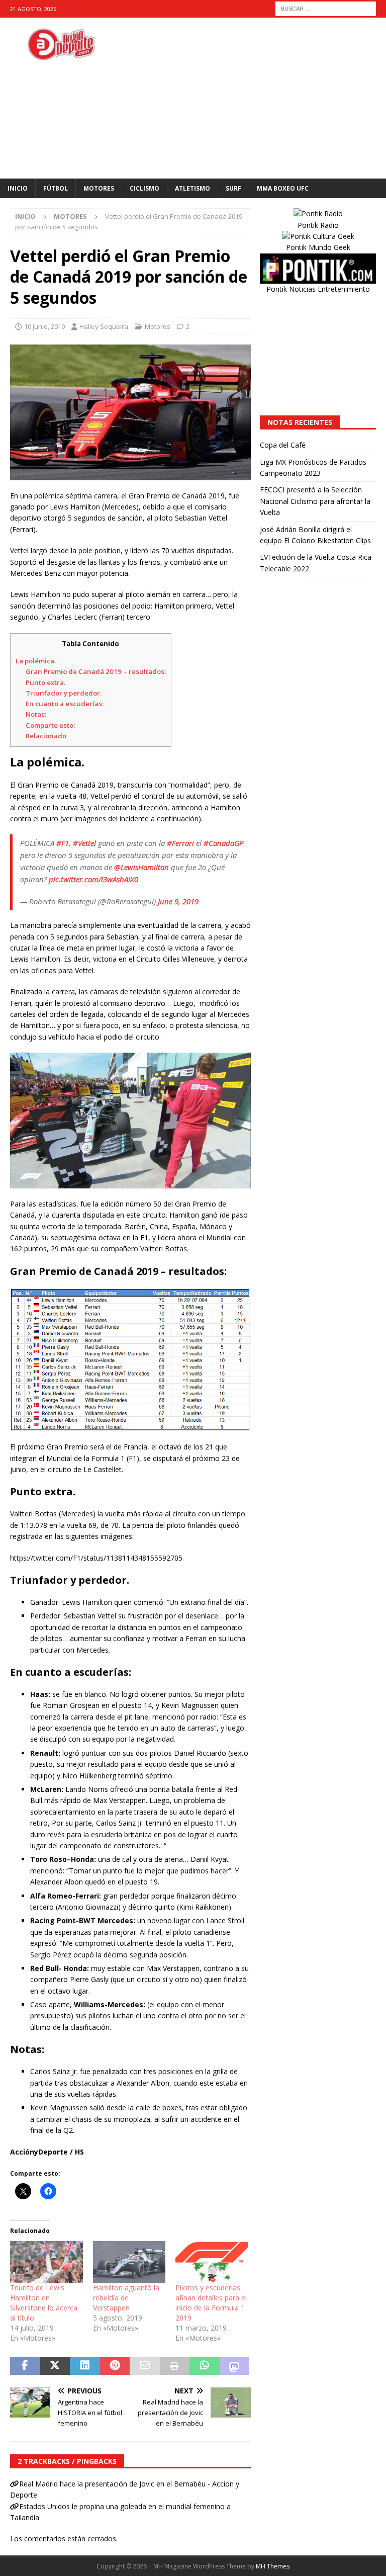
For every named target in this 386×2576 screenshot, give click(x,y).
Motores (99, 188)
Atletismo (192, 188)
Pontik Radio (318, 225)
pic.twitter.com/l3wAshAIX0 (93, 879)
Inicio (18, 188)
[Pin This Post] (115, 2366)
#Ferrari (180, 843)
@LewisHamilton (141, 867)
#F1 (63, 843)
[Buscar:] (326, 8)
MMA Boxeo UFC (283, 188)
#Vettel (84, 843)
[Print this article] (175, 2366)
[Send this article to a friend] (145, 2366)
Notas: (36, 714)
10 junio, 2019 (44, 326)
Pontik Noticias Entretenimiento (318, 289)
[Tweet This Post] (55, 2366)
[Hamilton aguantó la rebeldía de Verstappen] (129, 2262)
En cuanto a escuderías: (65, 704)
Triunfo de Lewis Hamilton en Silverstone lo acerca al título (44, 2303)
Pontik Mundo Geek (318, 247)
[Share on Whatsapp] (205, 2366)
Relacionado (46, 736)
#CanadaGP (223, 843)
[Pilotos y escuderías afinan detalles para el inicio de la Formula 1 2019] (212, 2262)
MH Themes (273, 2566)
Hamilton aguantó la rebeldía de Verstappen (126, 2298)
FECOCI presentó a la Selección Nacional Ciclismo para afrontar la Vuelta (315, 501)
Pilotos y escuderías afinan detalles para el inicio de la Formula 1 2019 (211, 2303)
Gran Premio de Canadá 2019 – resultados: (96, 671)
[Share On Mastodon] (235, 2366)
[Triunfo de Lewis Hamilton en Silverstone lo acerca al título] (46, 2262)
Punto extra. (45, 682)
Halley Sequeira (104, 326)
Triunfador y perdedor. (64, 693)
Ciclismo (144, 188)
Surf (233, 188)
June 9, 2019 (178, 901)
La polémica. (36, 661)
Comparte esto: (50, 725)
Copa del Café (283, 445)
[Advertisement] (259, 98)
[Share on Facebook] (25, 2366)
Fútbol (56, 188)
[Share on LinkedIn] (85, 2366)
